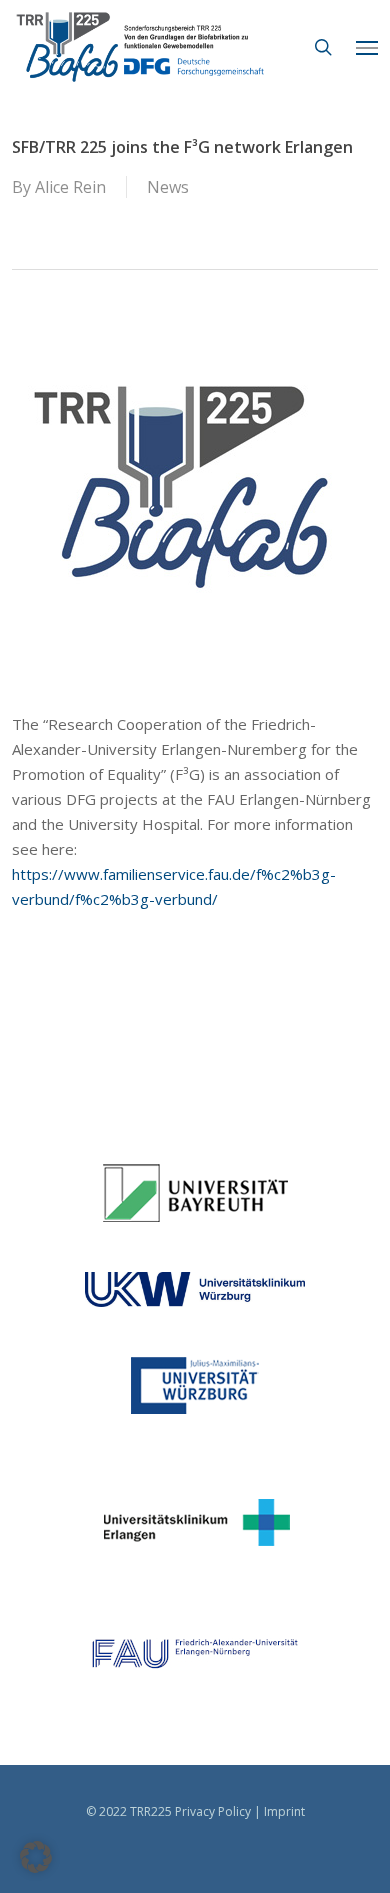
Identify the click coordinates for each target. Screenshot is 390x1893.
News (168, 187)
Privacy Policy (213, 1811)
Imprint (284, 1811)
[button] (367, 47)
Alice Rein (70, 187)
